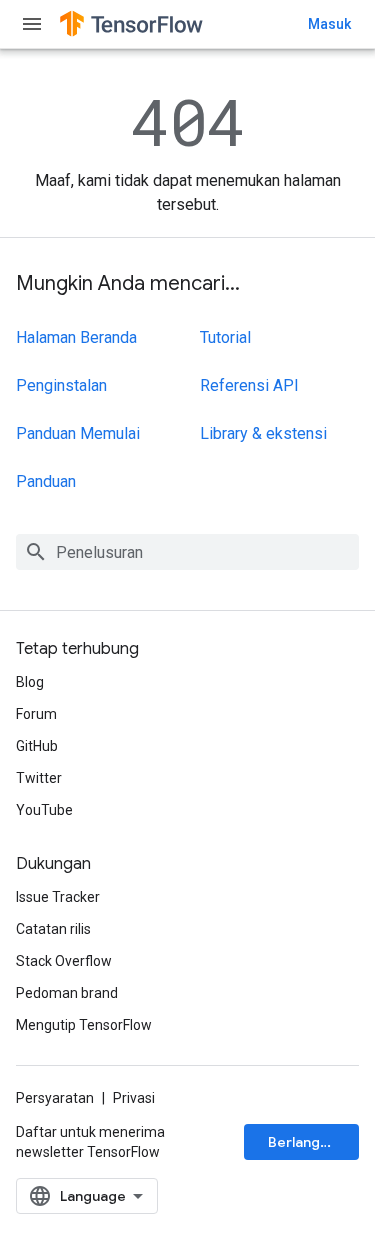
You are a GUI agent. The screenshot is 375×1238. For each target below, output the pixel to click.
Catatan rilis (53, 929)
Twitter (39, 778)
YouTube (44, 810)
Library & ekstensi (263, 433)
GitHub (37, 746)
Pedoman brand (67, 993)
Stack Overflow (64, 961)
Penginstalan (61, 385)
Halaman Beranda (76, 337)
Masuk (329, 24)
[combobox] (187, 552)
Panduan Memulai (78, 433)
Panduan (46, 481)
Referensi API (249, 385)
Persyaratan (55, 1098)
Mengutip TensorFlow (84, 1025)
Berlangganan (313, 1142)
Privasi (134, 1098)
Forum (36, 714)
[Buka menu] (32, 24)
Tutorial (225, 337)
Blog (30, 682)
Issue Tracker (58, 897)
